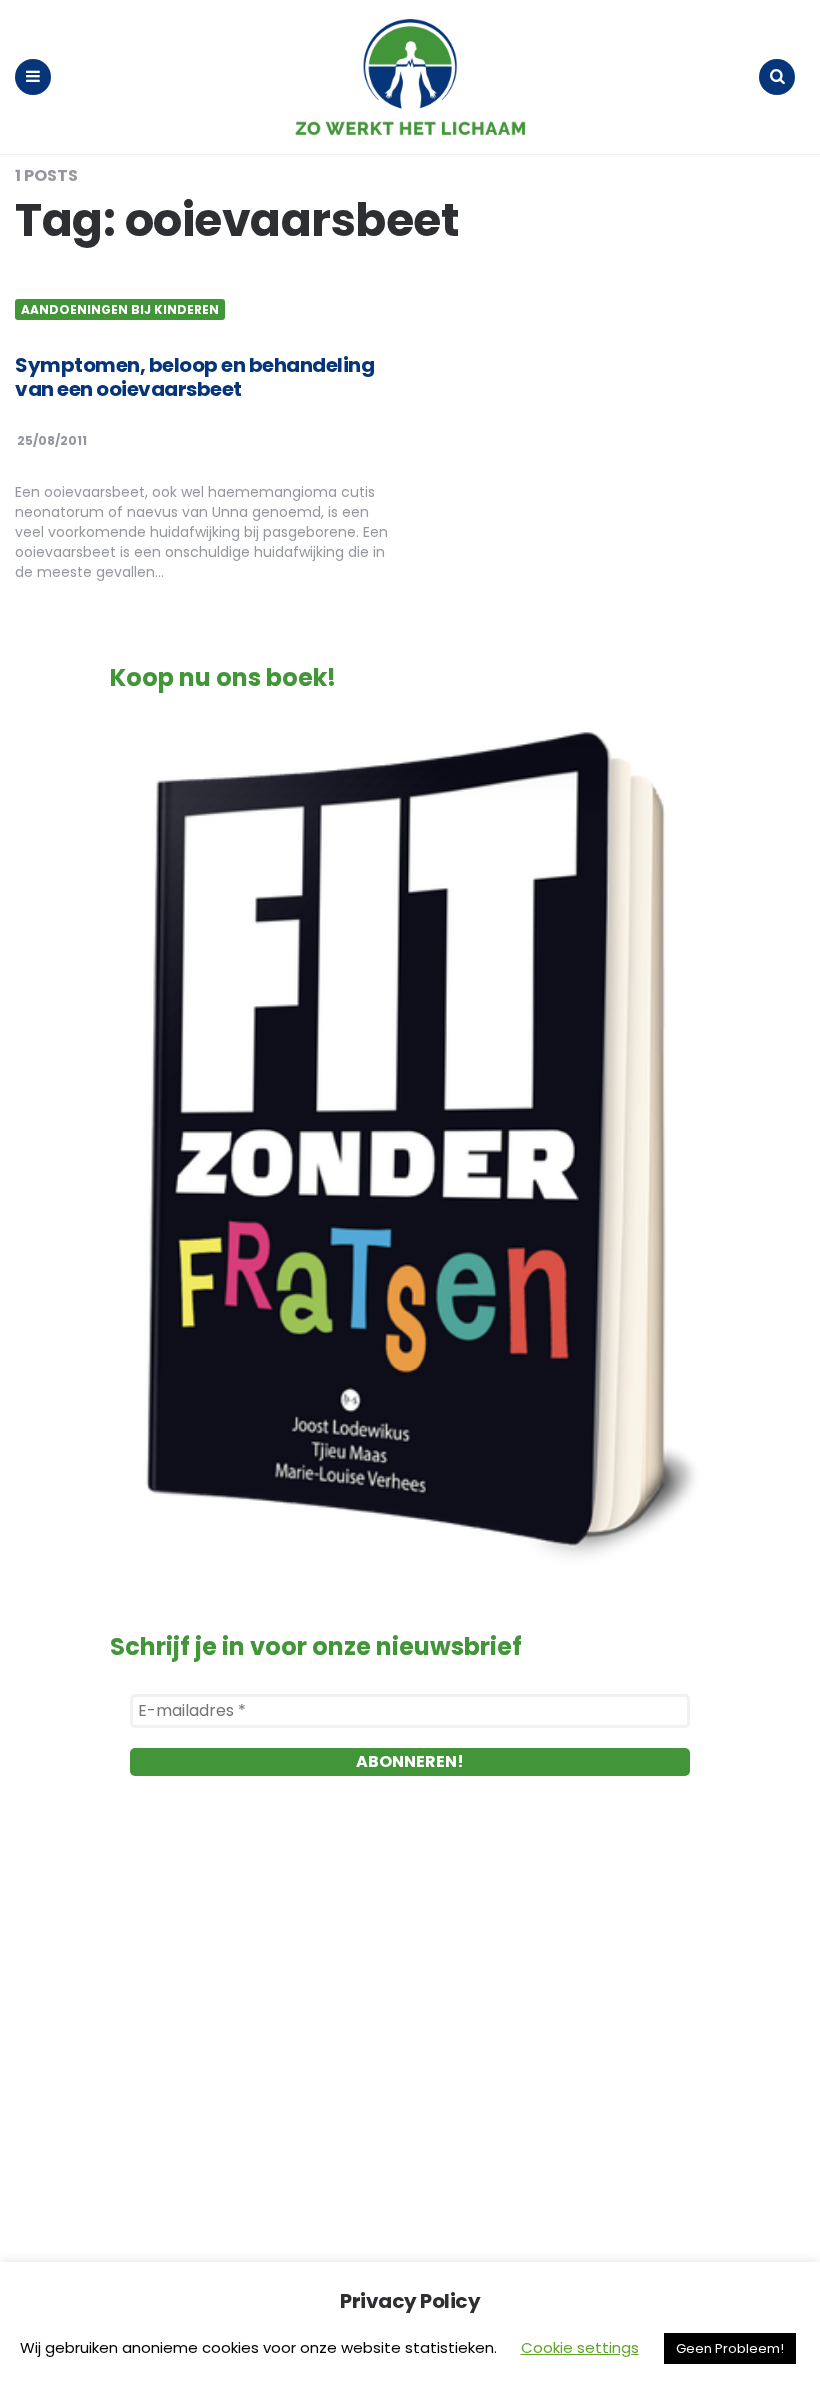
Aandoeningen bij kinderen (120, 310)
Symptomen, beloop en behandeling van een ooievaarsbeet (194, 377)
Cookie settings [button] (580, 2347)
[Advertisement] (410, 2027)
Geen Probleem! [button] (730, 2348)
